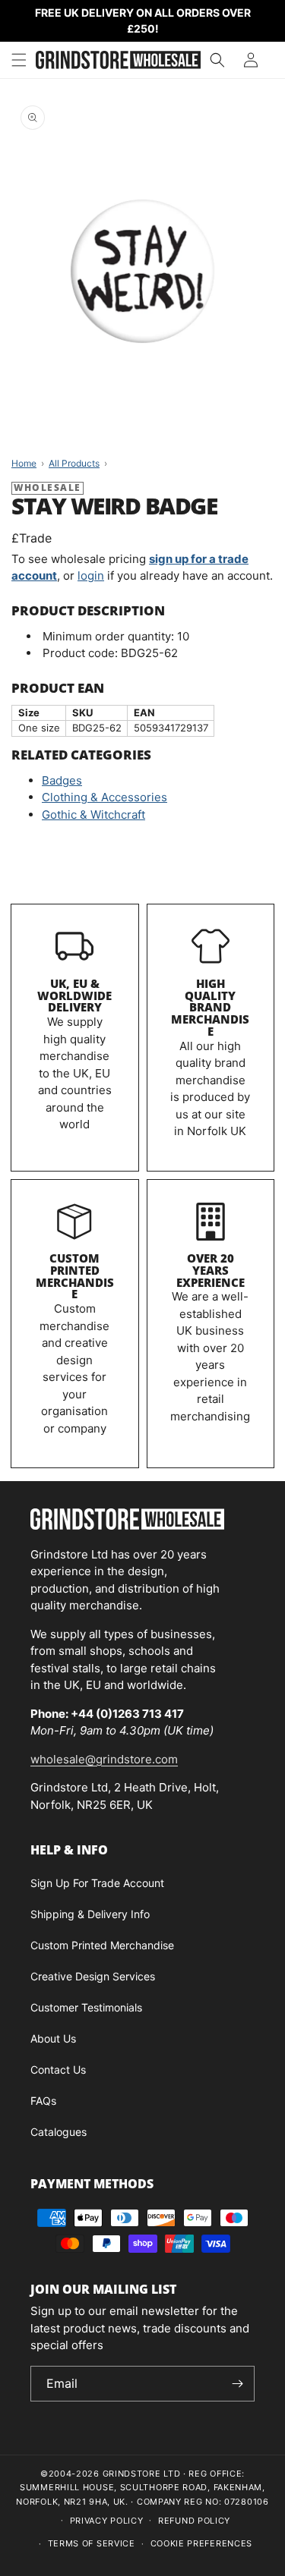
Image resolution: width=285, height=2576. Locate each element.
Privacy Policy (107, 2521)
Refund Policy (194, 2521)
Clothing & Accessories (104, 797)
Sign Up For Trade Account (97, 1883)
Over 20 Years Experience (211, 1270)
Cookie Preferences (202, 2543)
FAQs (43, 2101)
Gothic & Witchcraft (93, 815)
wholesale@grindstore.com (104, 1759)
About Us (53, 2038)
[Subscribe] (237, 2384)
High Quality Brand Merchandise (210, 1007)
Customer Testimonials (86, 2007)
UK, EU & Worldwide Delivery (74, 995)
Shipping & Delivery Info (90, 1914)
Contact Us (58, 2070)
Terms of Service (92, 2543)
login (91, 576)
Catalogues (59, 2132)
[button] (19, 60)
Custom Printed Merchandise (75, 1276)
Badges (62, 780)
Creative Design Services (93, 1976)
